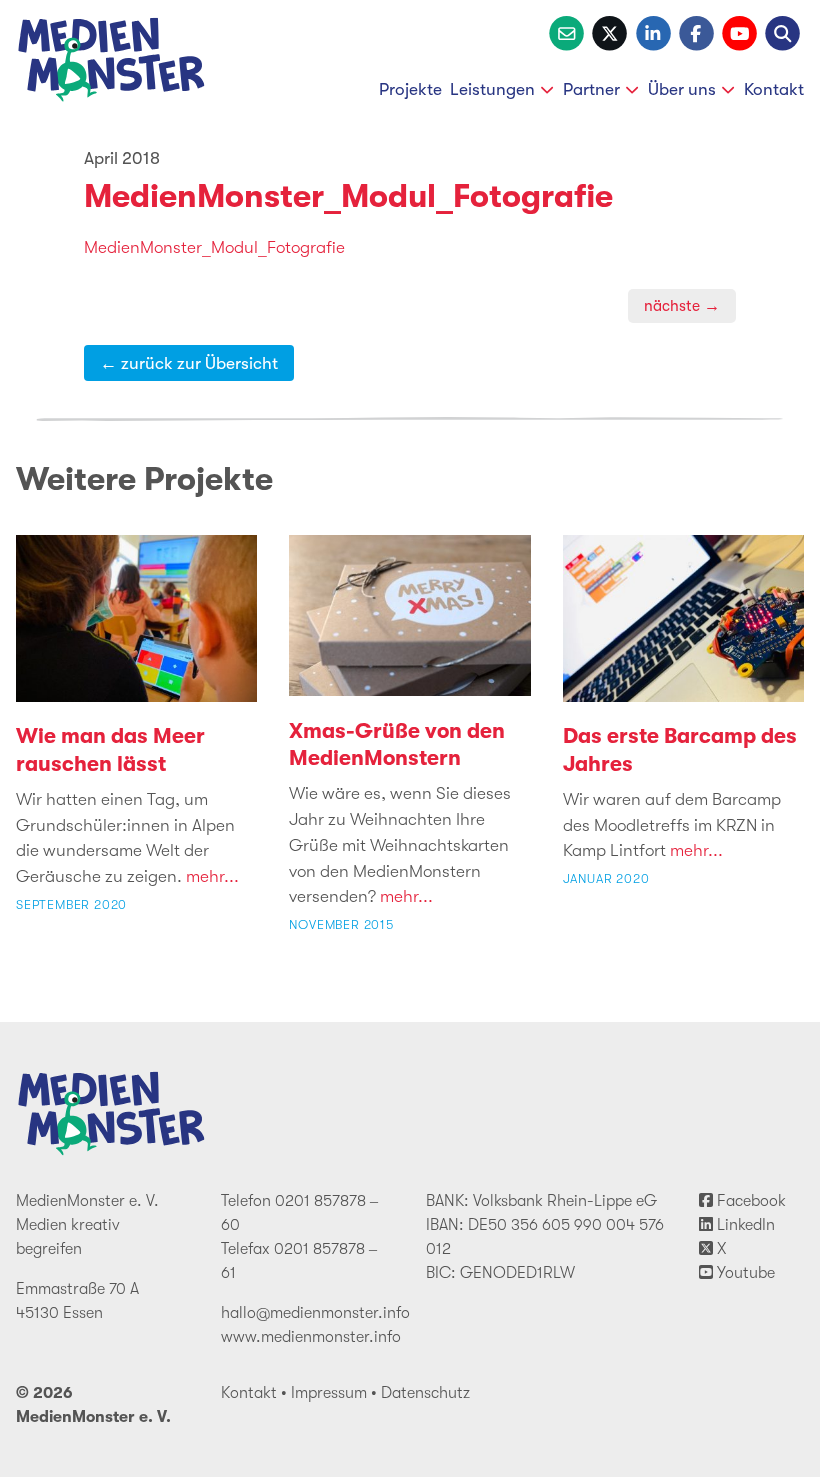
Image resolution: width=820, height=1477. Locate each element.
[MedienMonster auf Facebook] (696, 31)
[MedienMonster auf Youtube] (739, 31)
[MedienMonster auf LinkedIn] (653, 31)
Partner (591, 89)
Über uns (682, 89)
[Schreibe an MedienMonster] (566, 31)
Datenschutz (425, 1393)
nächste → (682, 306)
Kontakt (774, 89)
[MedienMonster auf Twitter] (609, 31)
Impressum (329, 1393)
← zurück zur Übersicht (189, 363)
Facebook (749, 1201)
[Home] (112, 63)
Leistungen (492, 89)
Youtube (744, 1273)
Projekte (410, 89)
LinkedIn (744, 1225)
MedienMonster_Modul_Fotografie (348, 196)
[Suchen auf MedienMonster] (782, 31)
